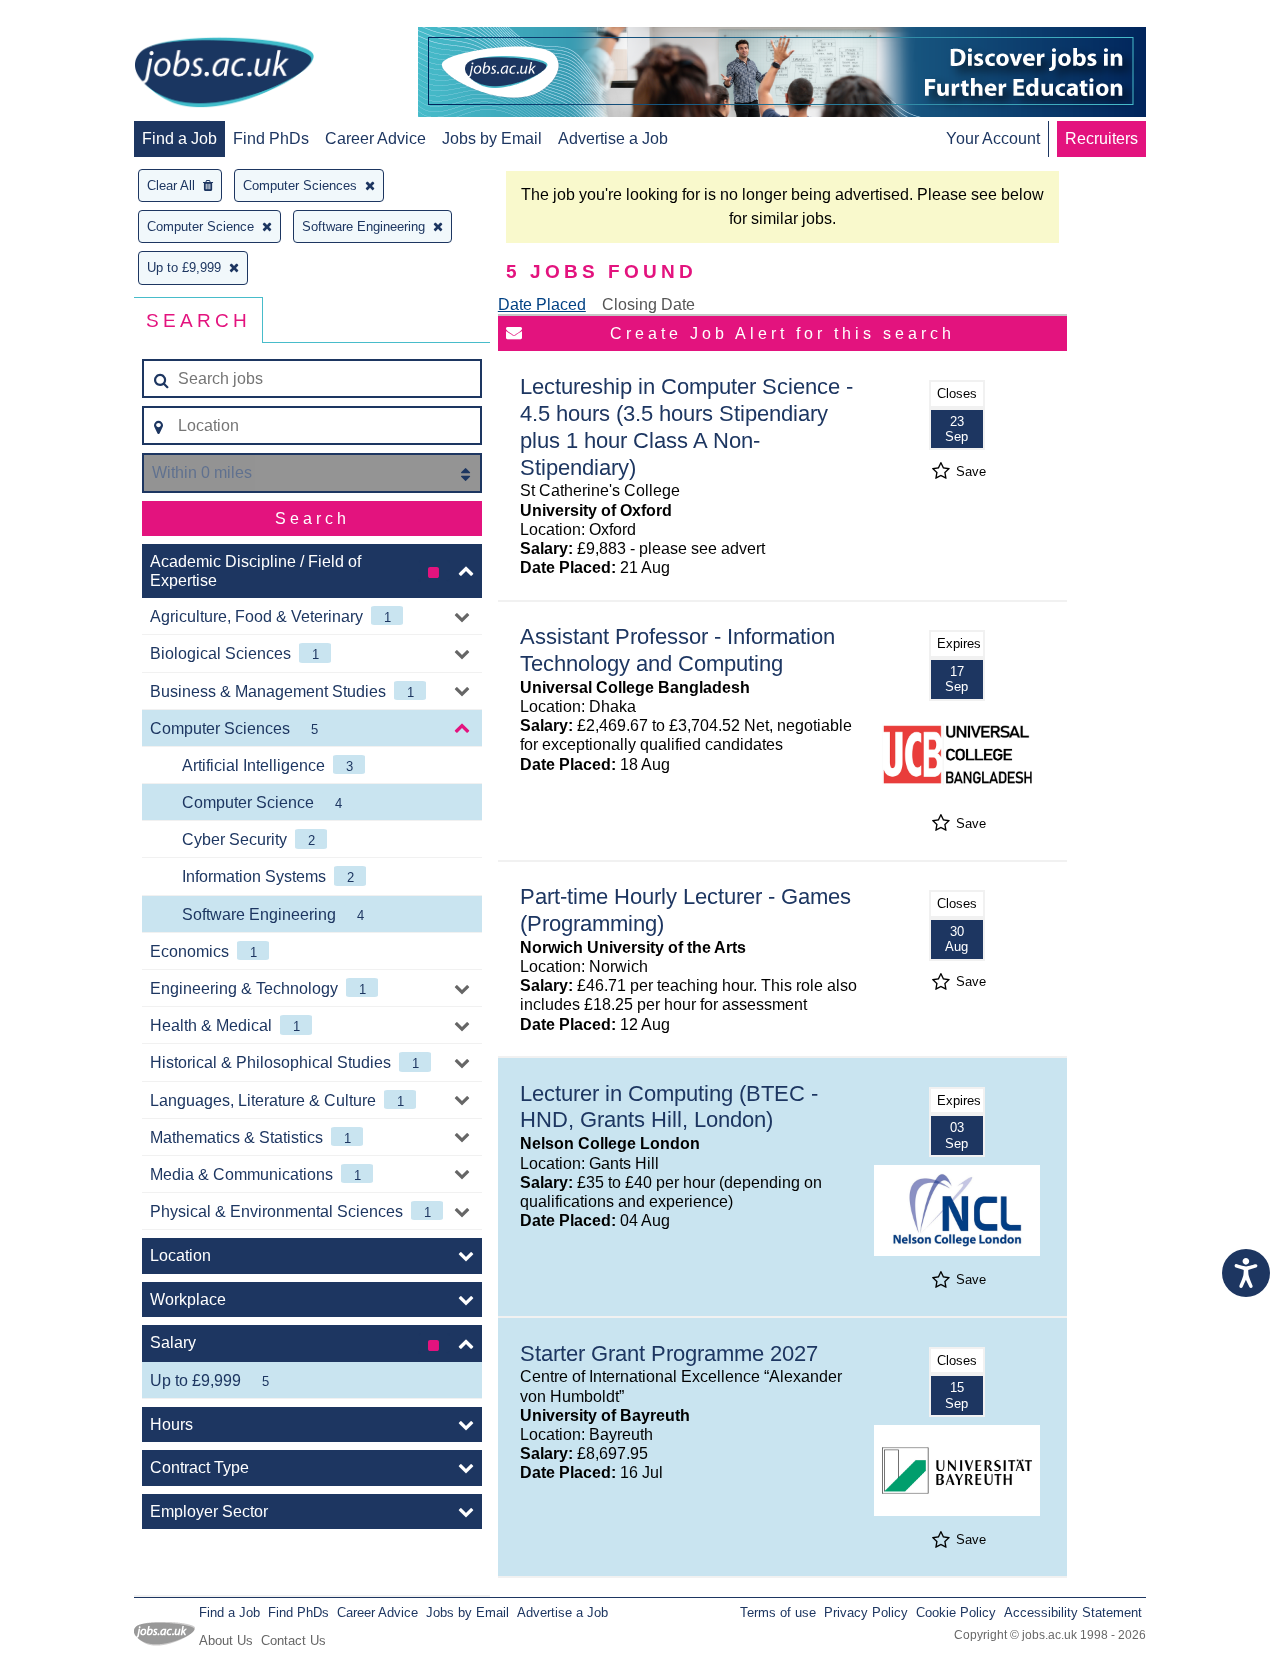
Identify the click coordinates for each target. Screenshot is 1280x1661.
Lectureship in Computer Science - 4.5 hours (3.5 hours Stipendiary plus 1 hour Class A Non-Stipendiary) (686, 427)
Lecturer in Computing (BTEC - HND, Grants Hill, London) (669, 1107)
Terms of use (778, 1612)
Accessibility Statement (1073, 1612)
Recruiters (1101, 138)
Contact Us (293, 1640)
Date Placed (542, 304)
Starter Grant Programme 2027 (669, 1353)
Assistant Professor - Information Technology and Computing (677, 650)
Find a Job (179, 138)
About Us (226, 1640)
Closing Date (648, 304)
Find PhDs (271, 138)
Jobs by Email (492, 138)
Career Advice (375, 138)
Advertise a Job (613, 138)
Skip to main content (80, 17)
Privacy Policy (866, 1612)
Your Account (993, 138)
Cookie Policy (956, 1612)
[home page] (224, 74)
